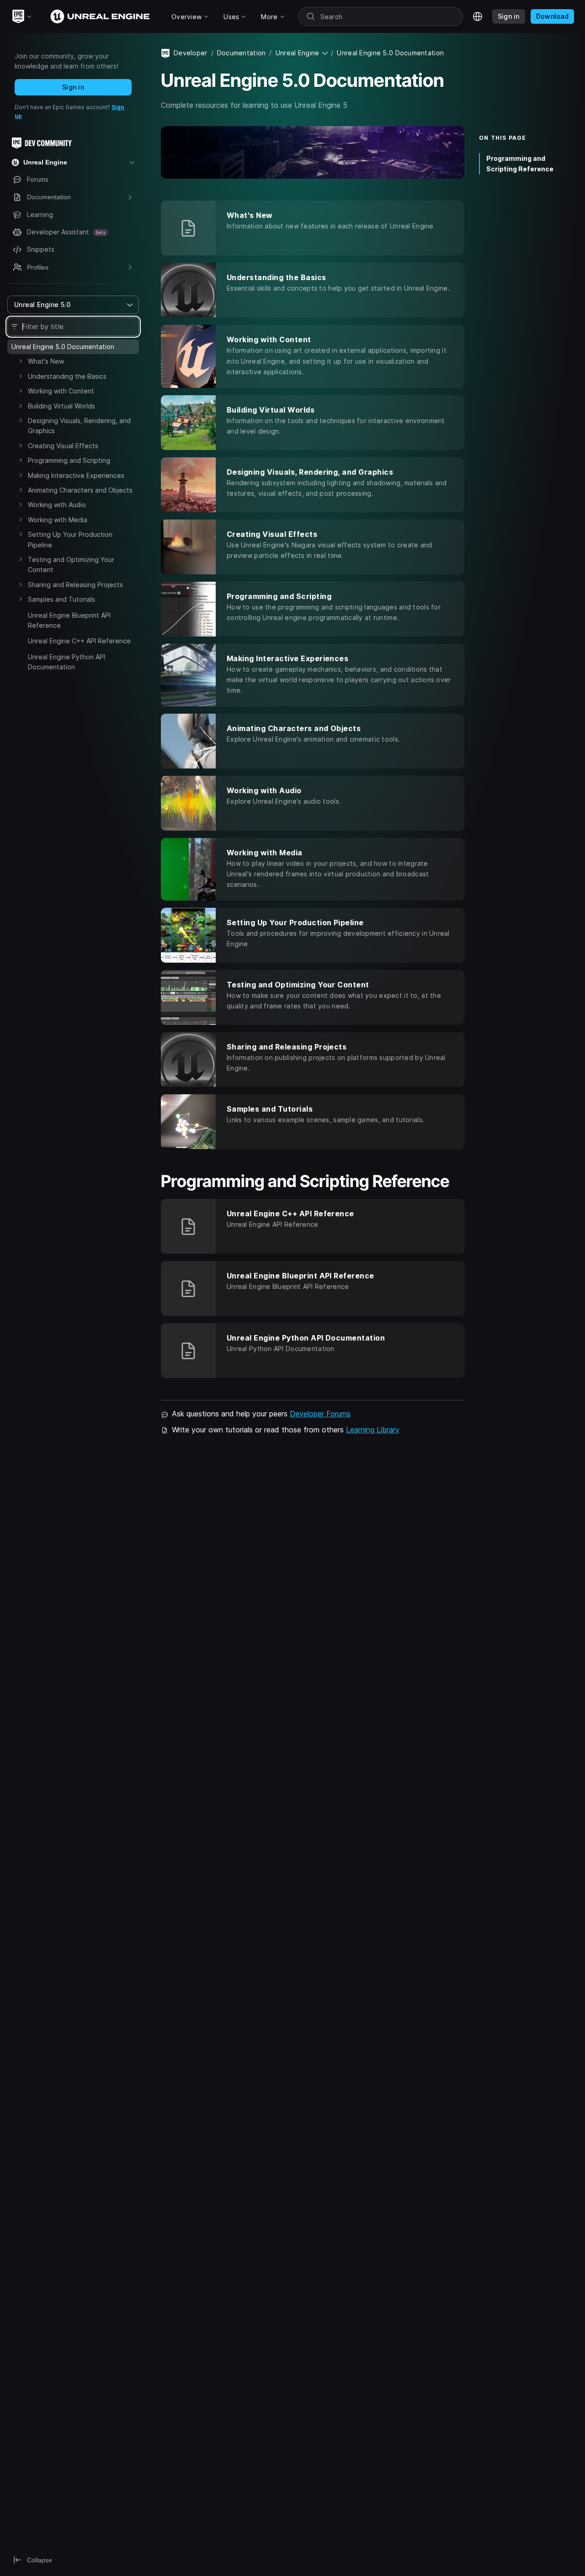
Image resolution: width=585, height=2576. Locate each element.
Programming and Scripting (69, 460)
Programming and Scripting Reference (520, 164)
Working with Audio (57, 505)
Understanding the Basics (67, 376)
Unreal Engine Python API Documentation (66, 662)
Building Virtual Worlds (61, 406)
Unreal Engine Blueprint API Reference (69, 620)
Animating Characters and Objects (80, 490)
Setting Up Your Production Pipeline (70, 539)
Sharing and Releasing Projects (75, 585)
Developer (191, 53)
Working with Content (61, 391)
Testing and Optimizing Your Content (71, 564)
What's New (46, 361)
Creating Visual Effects (63, 446)
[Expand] (21, 361)
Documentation (242, 53)
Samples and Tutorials (61, 599)
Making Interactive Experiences (76, 475)
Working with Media (58, 520)
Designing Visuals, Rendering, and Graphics (79, 426)
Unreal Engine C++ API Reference (79, 641)
